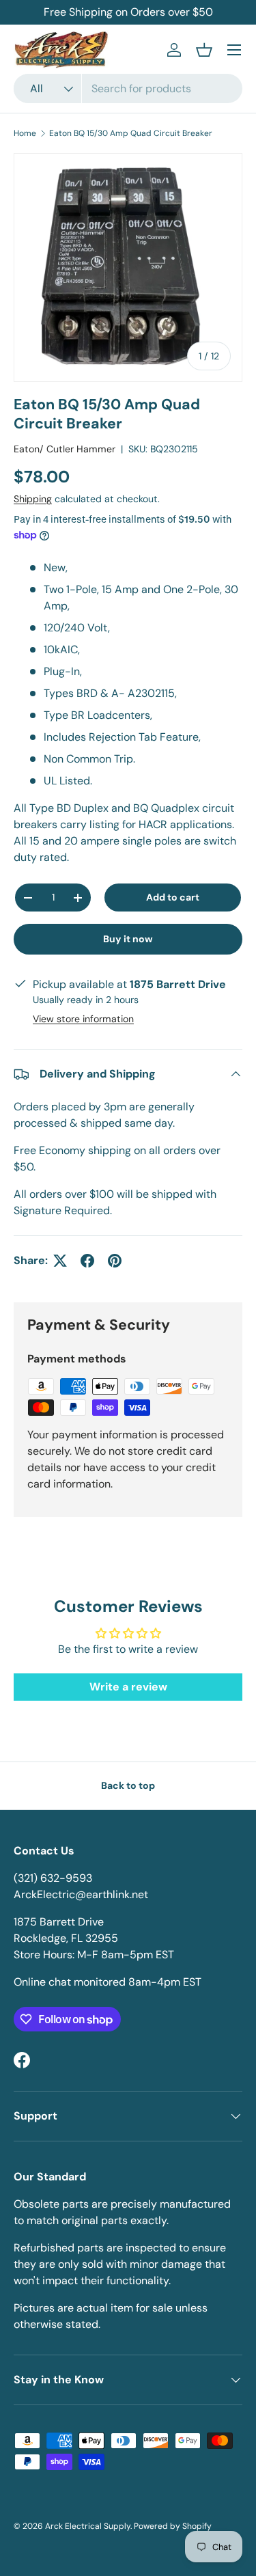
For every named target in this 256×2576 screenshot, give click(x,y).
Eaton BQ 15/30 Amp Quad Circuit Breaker (131, 133)
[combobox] (128, 88)
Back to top (128, 1785)
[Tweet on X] (60, 1261)
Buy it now (128, 939)
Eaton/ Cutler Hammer (65, 449)
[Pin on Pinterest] (115, 1261)
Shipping (33, 499)
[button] (204, 50)
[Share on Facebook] (87, 1261)
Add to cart (173, 897)
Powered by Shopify (173, 2526)
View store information (83, 1019)
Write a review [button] (128, 1687)
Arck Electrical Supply (88, 2526)
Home (25, 133)
